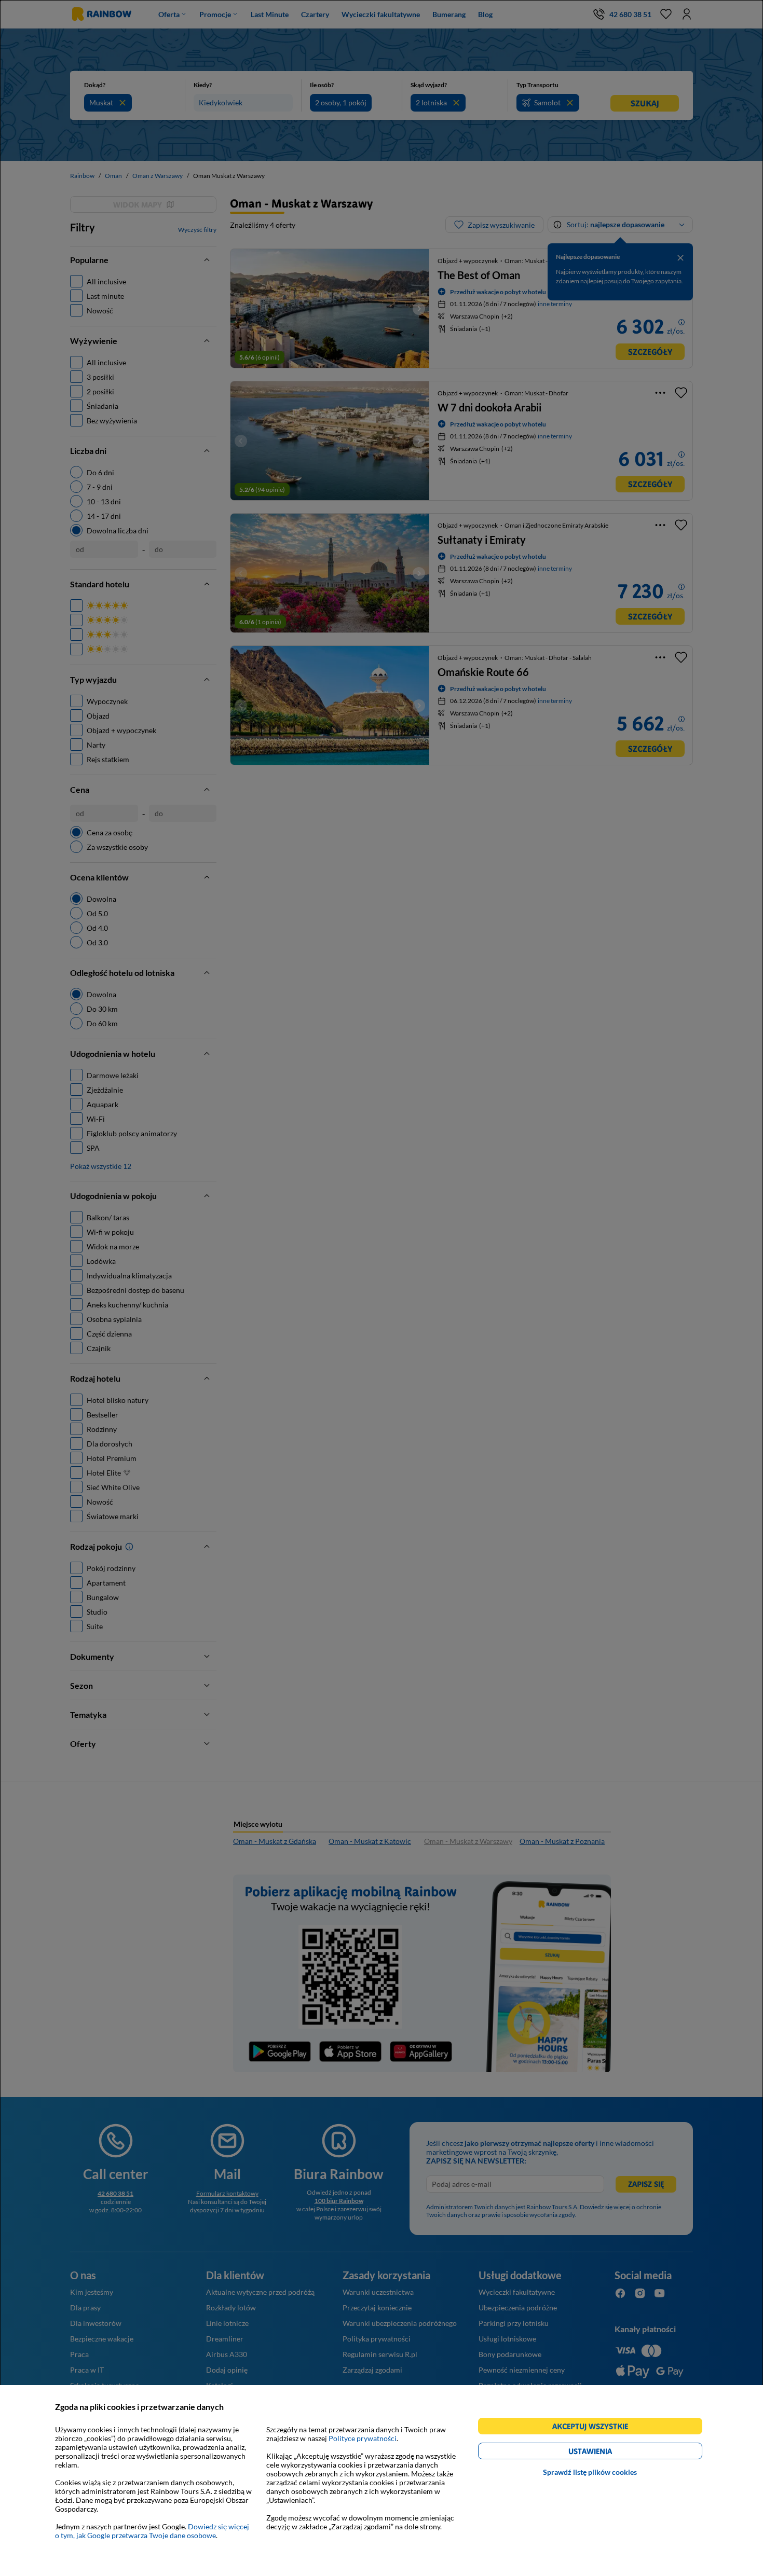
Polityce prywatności (363, 2438)
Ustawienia (608, 2453)
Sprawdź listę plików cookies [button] (590, 2472)
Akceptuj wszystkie (595, 2428)
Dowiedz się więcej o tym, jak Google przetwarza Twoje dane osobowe (152, 2531)
